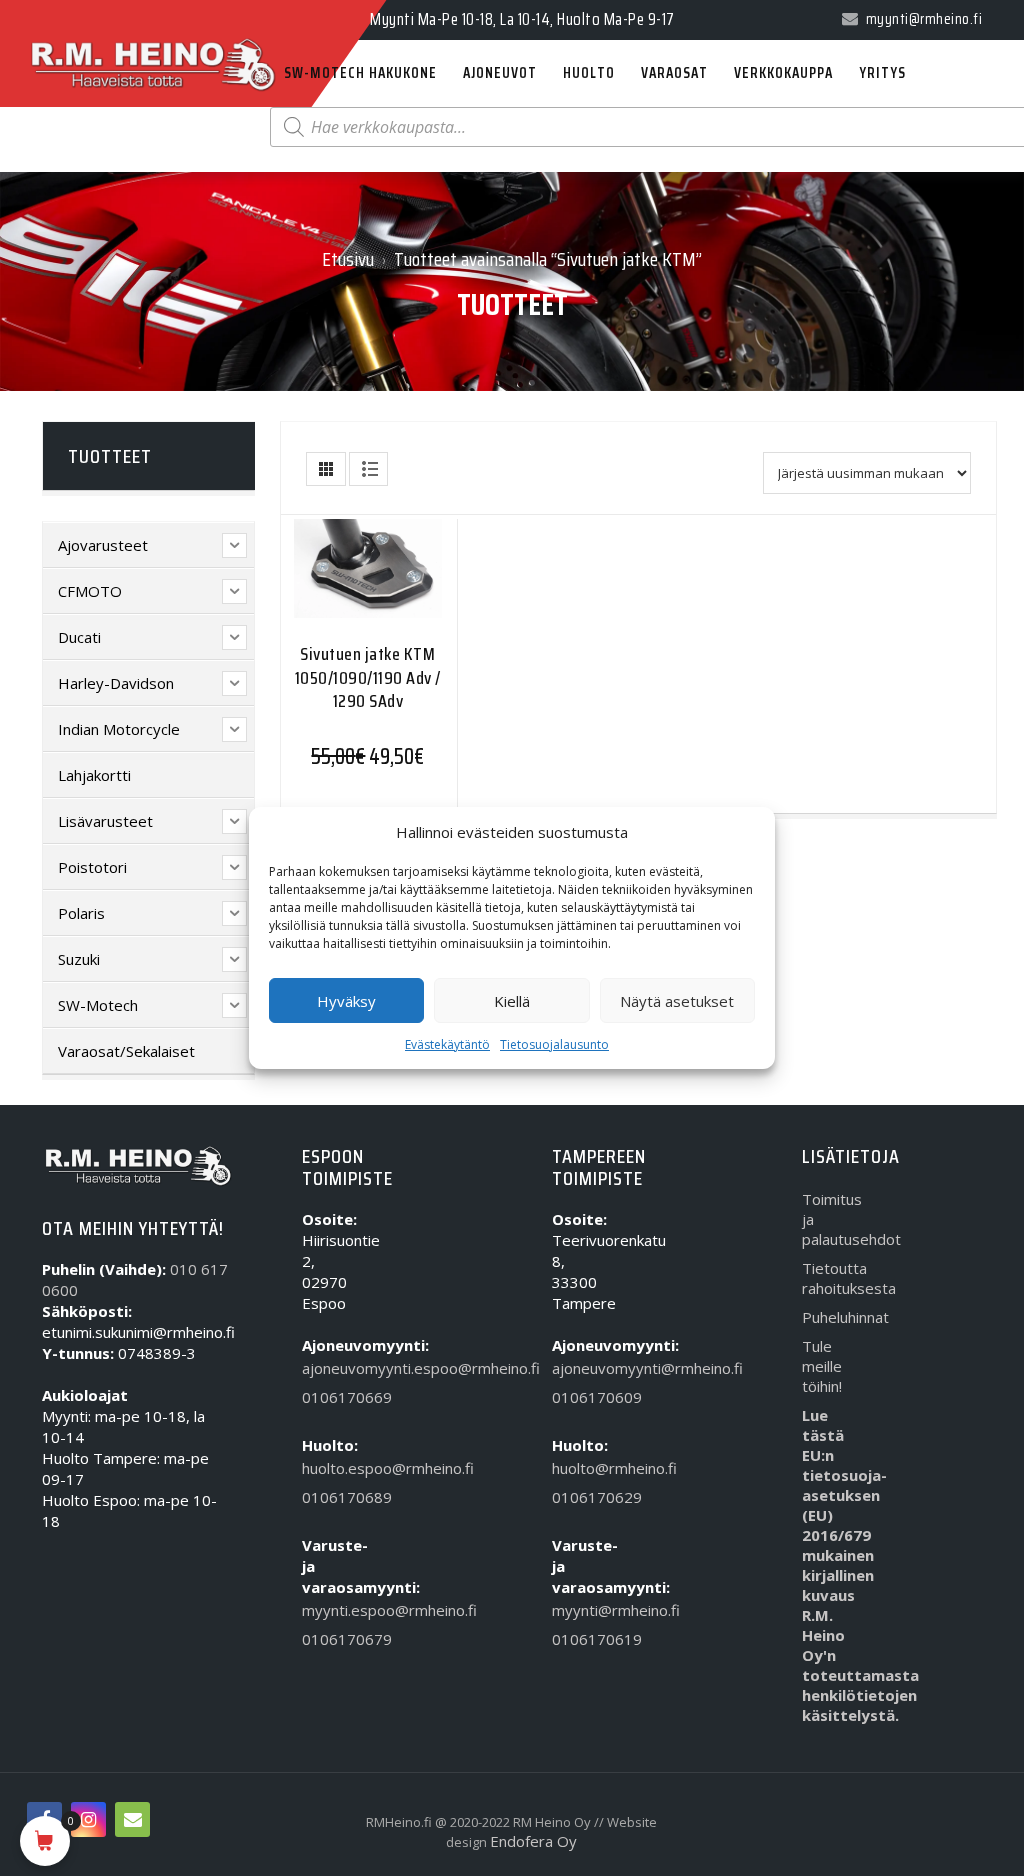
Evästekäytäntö (447, 1044)
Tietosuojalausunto (554, 1044)
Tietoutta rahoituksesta (831, 1278)
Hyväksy (346, 1001)
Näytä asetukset (677, 1001)
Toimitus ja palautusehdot (831, 1219)
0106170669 (331, 1397)
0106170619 (581, 1639)
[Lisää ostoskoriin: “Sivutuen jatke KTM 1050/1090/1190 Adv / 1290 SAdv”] (329, 587)
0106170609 (581, 1397)
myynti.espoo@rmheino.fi (331, 1610)
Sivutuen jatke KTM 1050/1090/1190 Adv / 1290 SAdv (368, 677)
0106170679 (331, 1639)
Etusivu (348, 259)
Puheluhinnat (831, 1317)
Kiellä (512, 1001)
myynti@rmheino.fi (581, 1610)
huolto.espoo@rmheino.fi (331, 1468)
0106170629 (581, 1497)
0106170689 (331, 1497)
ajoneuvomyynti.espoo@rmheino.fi (331, 1368)
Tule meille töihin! (822, 1366)
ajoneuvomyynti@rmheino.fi (581, 1368)
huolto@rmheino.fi (581, 1468)
